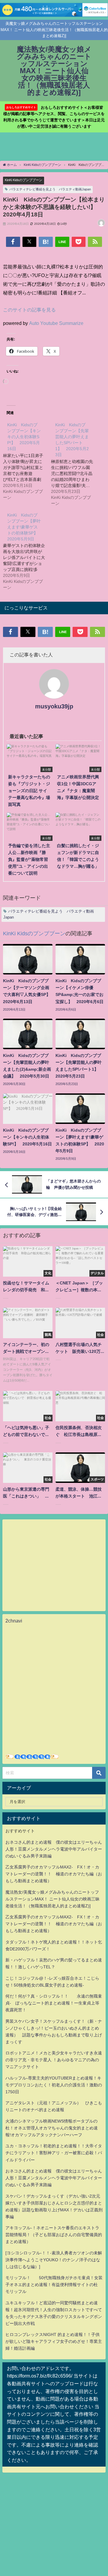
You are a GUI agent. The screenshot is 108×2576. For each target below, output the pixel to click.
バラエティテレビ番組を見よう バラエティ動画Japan (50, 189)
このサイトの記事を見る (29, 310)
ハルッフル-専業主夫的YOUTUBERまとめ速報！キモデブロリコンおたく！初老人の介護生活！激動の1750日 (54, 2085)
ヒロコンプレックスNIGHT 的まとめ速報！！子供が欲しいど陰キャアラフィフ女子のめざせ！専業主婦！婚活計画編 (54, 2341)
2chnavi (14, 1621)
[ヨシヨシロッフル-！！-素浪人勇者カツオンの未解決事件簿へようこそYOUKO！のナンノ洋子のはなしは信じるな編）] (54, 2260)
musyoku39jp (54, 706)
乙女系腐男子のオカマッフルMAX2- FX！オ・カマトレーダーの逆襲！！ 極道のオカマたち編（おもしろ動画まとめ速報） (54, 1874)
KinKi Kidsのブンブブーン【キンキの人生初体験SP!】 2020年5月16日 (24, 437)
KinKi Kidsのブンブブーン (24, 180)
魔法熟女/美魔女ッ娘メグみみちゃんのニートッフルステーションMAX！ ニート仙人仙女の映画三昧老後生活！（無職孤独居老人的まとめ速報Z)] (52, 1899)
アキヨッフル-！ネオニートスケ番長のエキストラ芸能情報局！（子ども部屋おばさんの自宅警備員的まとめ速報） (54, 2235)
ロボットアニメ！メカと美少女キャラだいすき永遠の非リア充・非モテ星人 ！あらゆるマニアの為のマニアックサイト (54, 2060)
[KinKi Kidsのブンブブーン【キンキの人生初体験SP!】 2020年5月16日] (27, 461)
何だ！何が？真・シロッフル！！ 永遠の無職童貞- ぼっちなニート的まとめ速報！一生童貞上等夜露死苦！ (54, 2003)
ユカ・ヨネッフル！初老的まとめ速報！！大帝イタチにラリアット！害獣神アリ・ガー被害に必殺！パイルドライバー (54, 2153)
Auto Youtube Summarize (56, 323)
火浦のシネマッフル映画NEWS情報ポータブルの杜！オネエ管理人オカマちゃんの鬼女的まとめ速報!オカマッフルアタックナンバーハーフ (52, 2128)
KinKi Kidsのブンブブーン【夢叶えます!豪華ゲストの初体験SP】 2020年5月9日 (25, 527)
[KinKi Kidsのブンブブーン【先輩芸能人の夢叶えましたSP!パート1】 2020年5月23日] (75, 464)
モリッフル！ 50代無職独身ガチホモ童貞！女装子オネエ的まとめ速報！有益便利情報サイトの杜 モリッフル (54, 2285)
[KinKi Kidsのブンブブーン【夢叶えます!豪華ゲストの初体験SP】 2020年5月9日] (27, 551)
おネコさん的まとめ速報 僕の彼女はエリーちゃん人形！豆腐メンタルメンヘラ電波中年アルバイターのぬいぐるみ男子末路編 (54, 1849)
